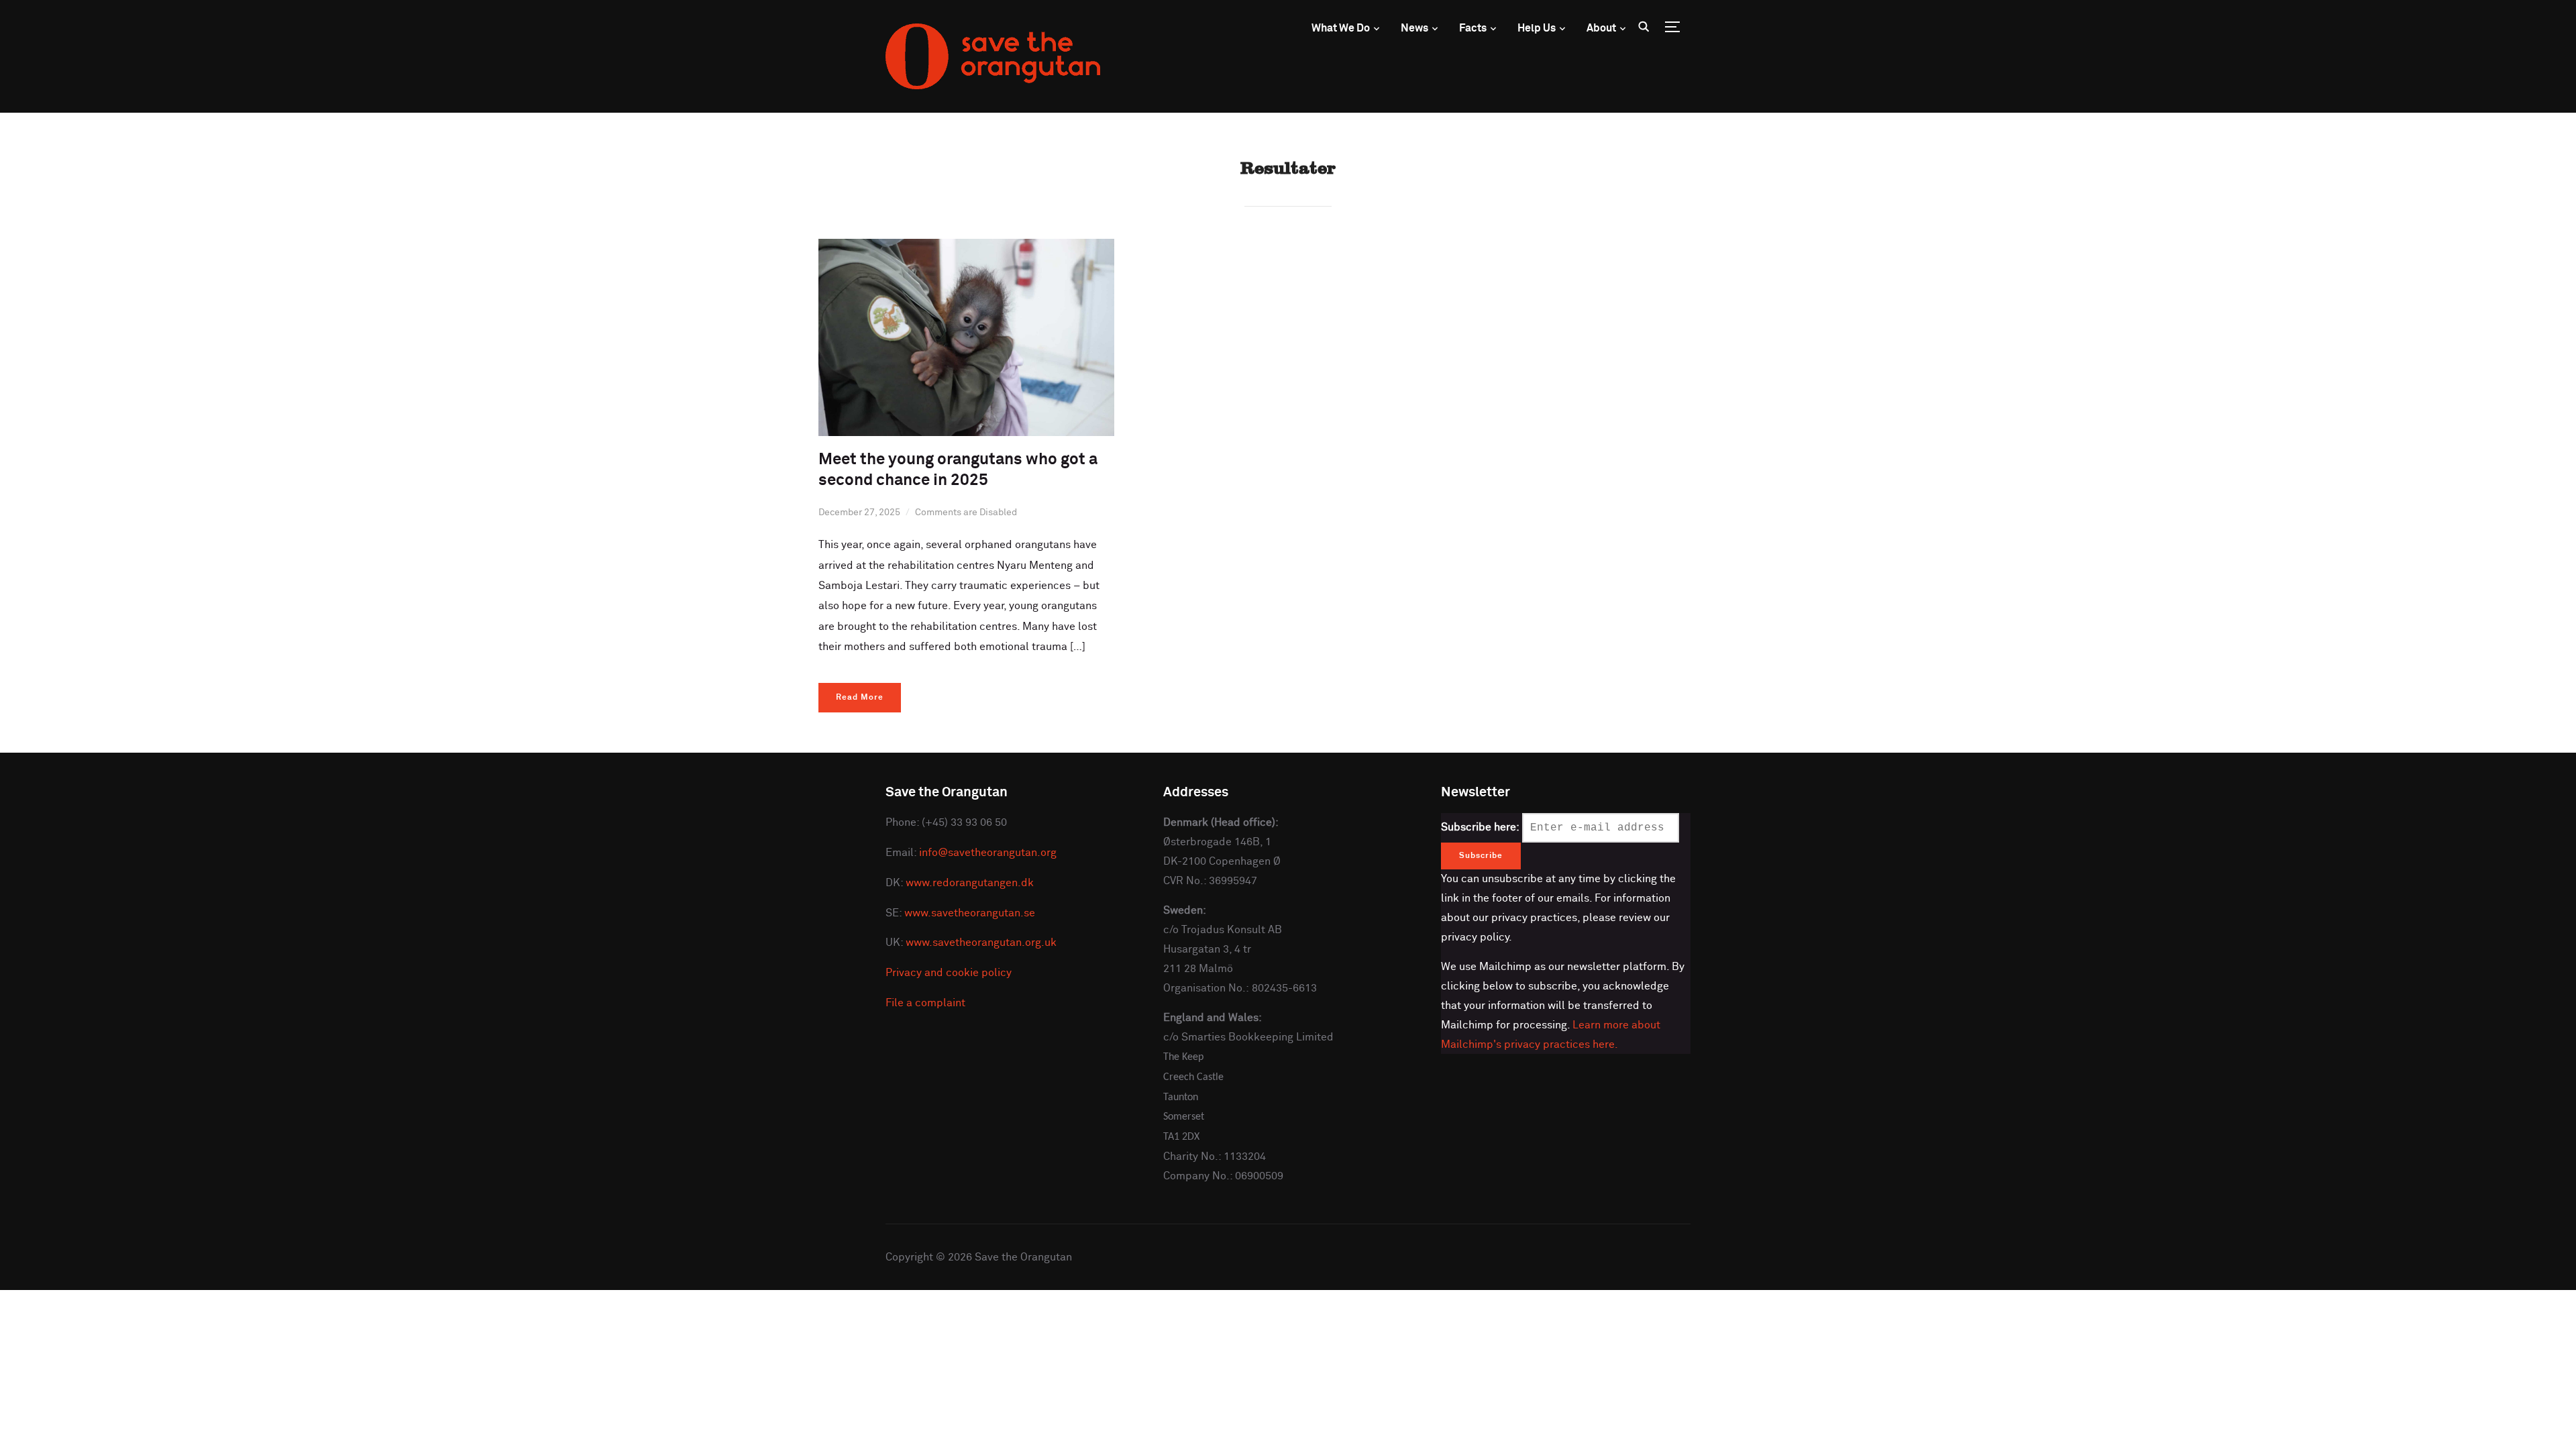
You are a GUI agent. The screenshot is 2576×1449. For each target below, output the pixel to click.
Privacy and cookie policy (949, 973)
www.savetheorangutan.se (970, 913)
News (1414, 28)
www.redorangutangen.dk (970, 883)
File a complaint (925, 1003)
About (1601, 28)
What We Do (1341, 28)
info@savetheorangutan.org (988, 853)
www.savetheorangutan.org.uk (981, 943)
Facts (1473, 28)
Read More (860, 698)
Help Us (1537, 28)
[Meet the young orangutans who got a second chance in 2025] (966, 248)
